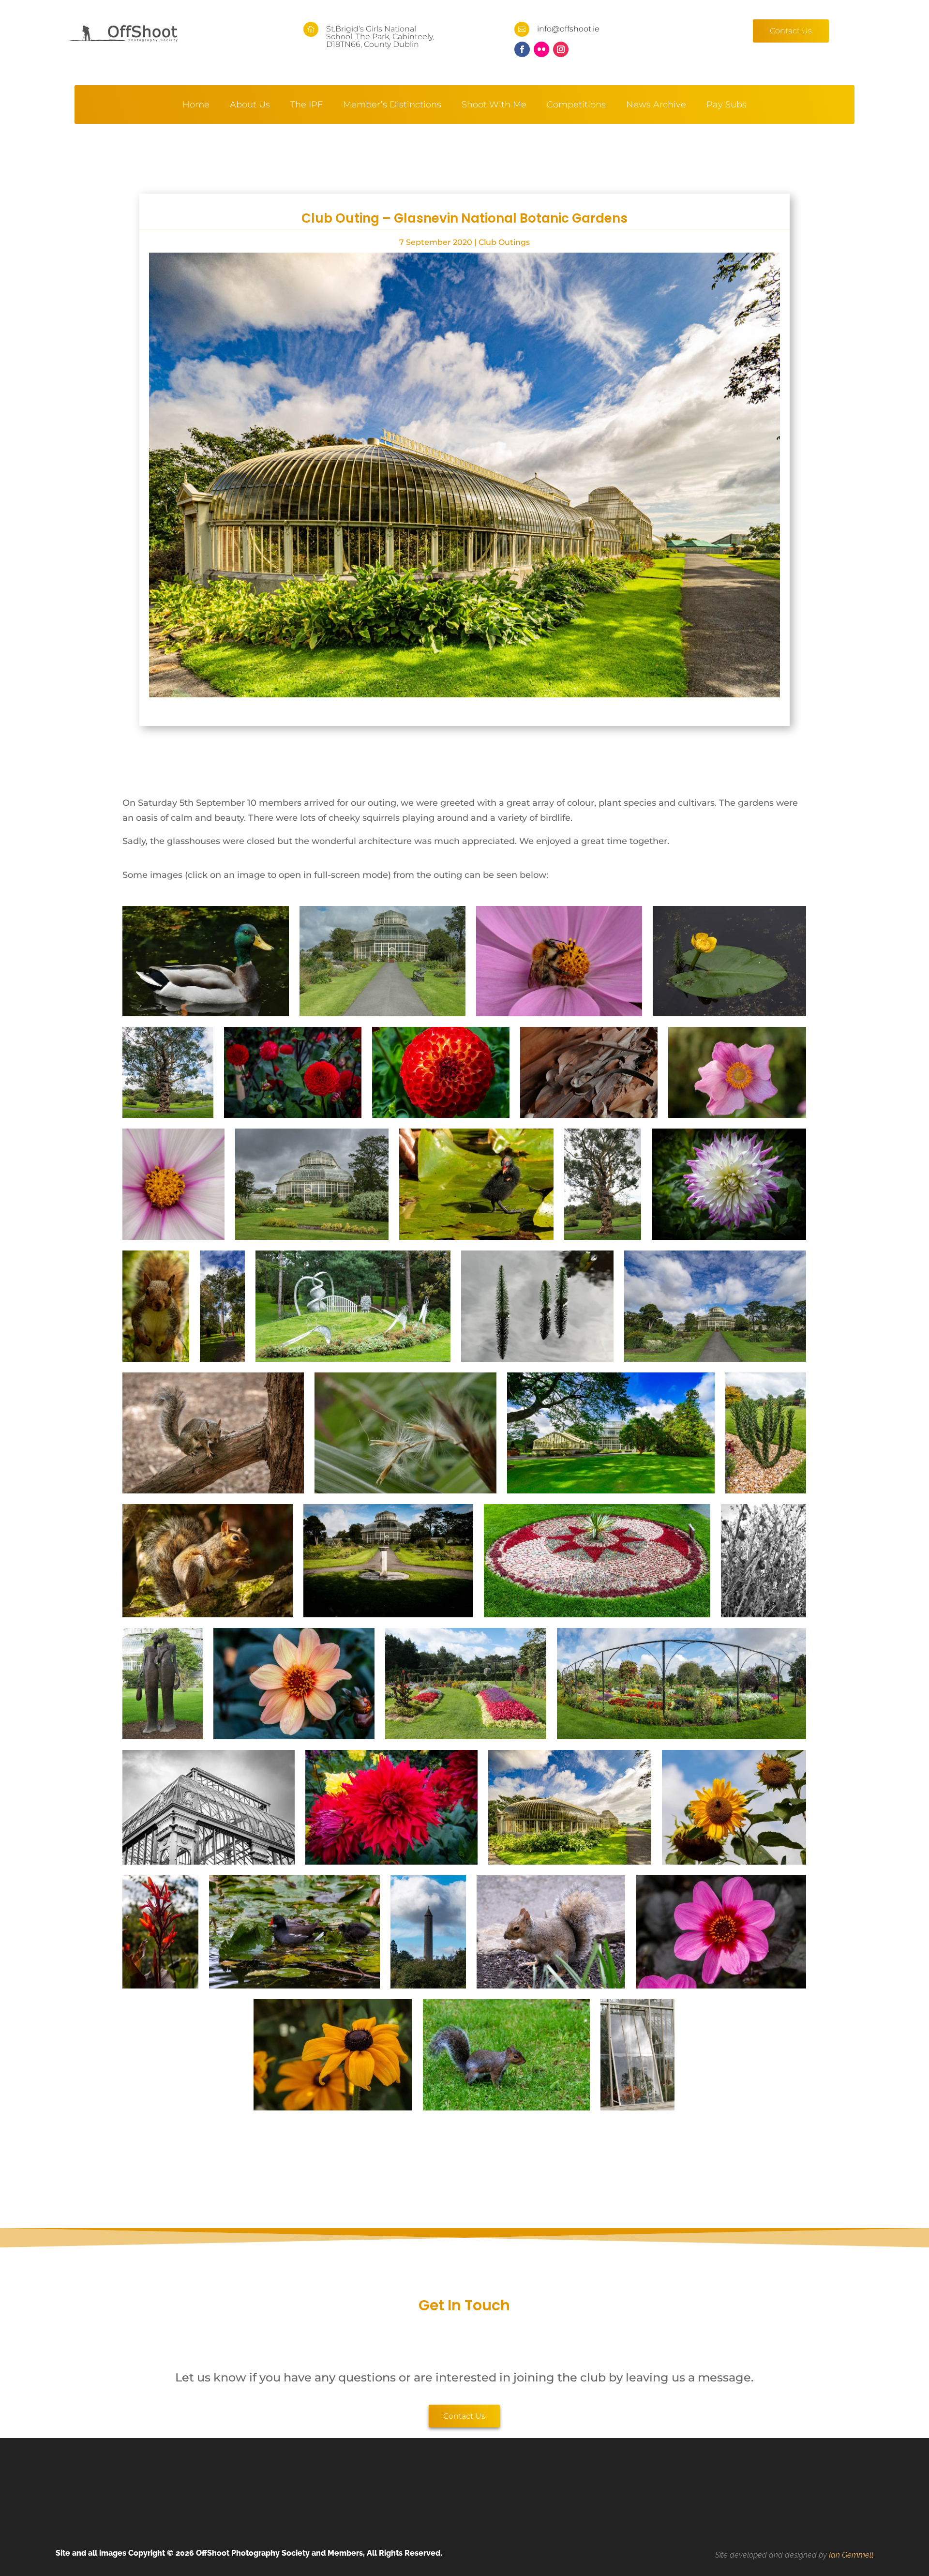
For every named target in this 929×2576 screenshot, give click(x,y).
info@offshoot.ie (568, 29)
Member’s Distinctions (392, 105)
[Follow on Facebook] (522, 49)
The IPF (307, 105)
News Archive (656, 105)
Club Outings (504, 242)
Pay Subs (727, 105)
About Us (250, 105)
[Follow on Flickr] (541, 49)
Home (196, 105)
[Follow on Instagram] (561, 49)
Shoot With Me (494, 105)
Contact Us (791, 31)
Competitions (576, 105)
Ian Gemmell (851, 2555)
